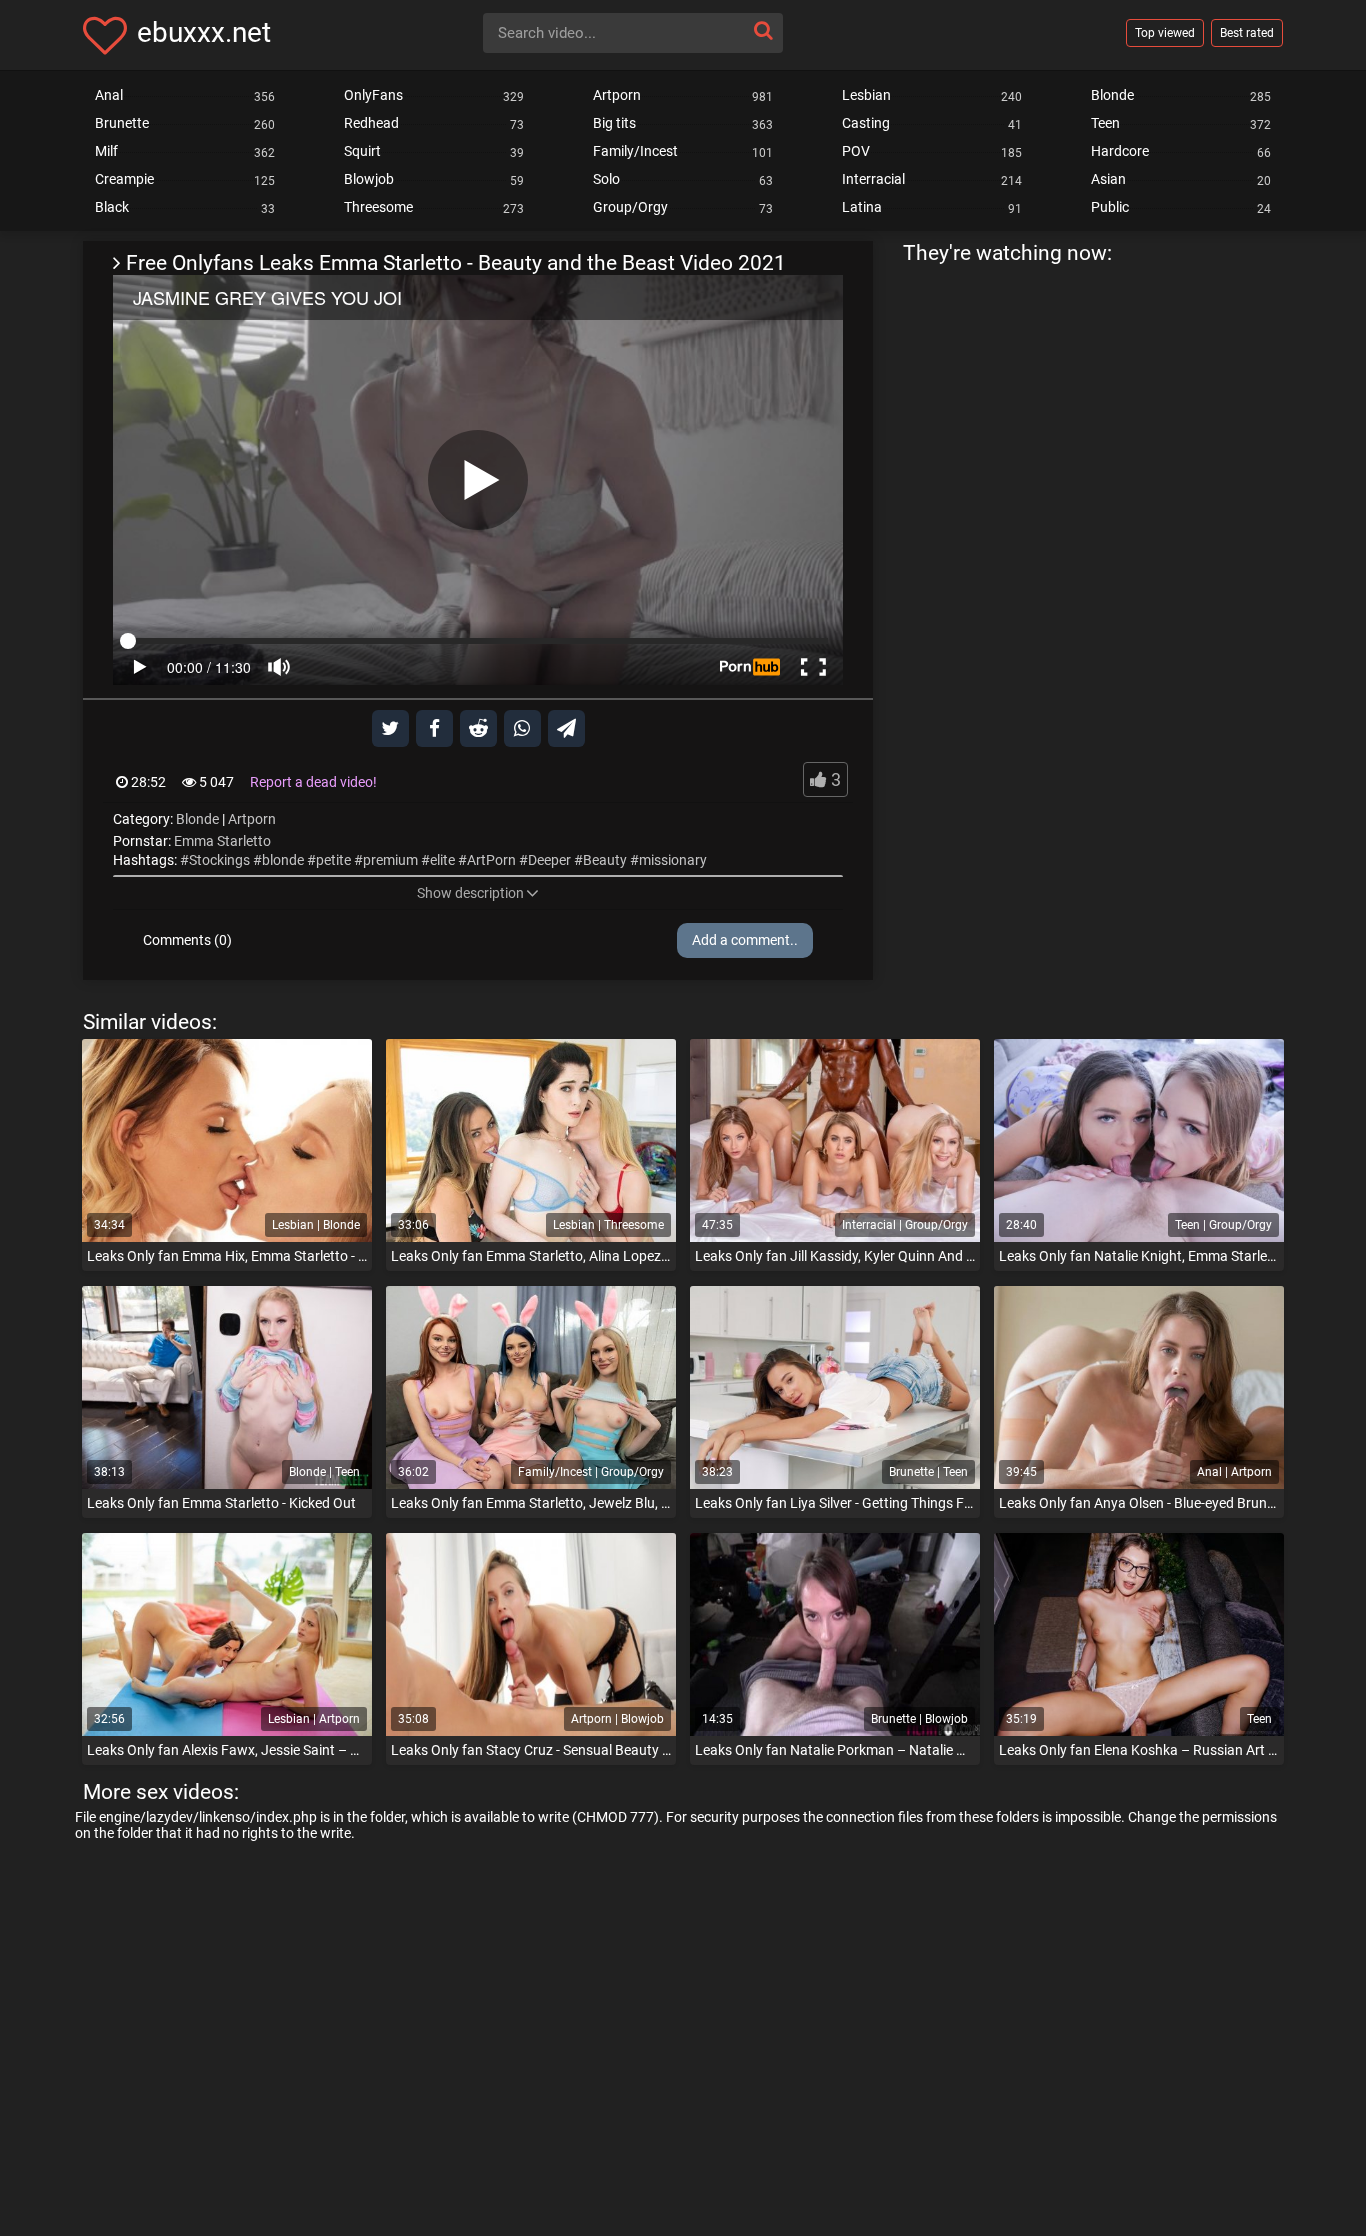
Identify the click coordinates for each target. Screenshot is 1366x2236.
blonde (283, 860)
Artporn (252, 819)
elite (442, 860)
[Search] (763, 30)
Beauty (605, 860)
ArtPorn (491, 860)
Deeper (549, 860)
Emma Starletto (222, 841)
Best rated (1247, 33)
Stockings (219, 860)
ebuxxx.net (204, 32)
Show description (470, 893)
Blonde (197, 819)
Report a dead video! (313, 782)
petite (333, 860)
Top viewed (1165, 33)
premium (390, 860)
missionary (673, 860)
